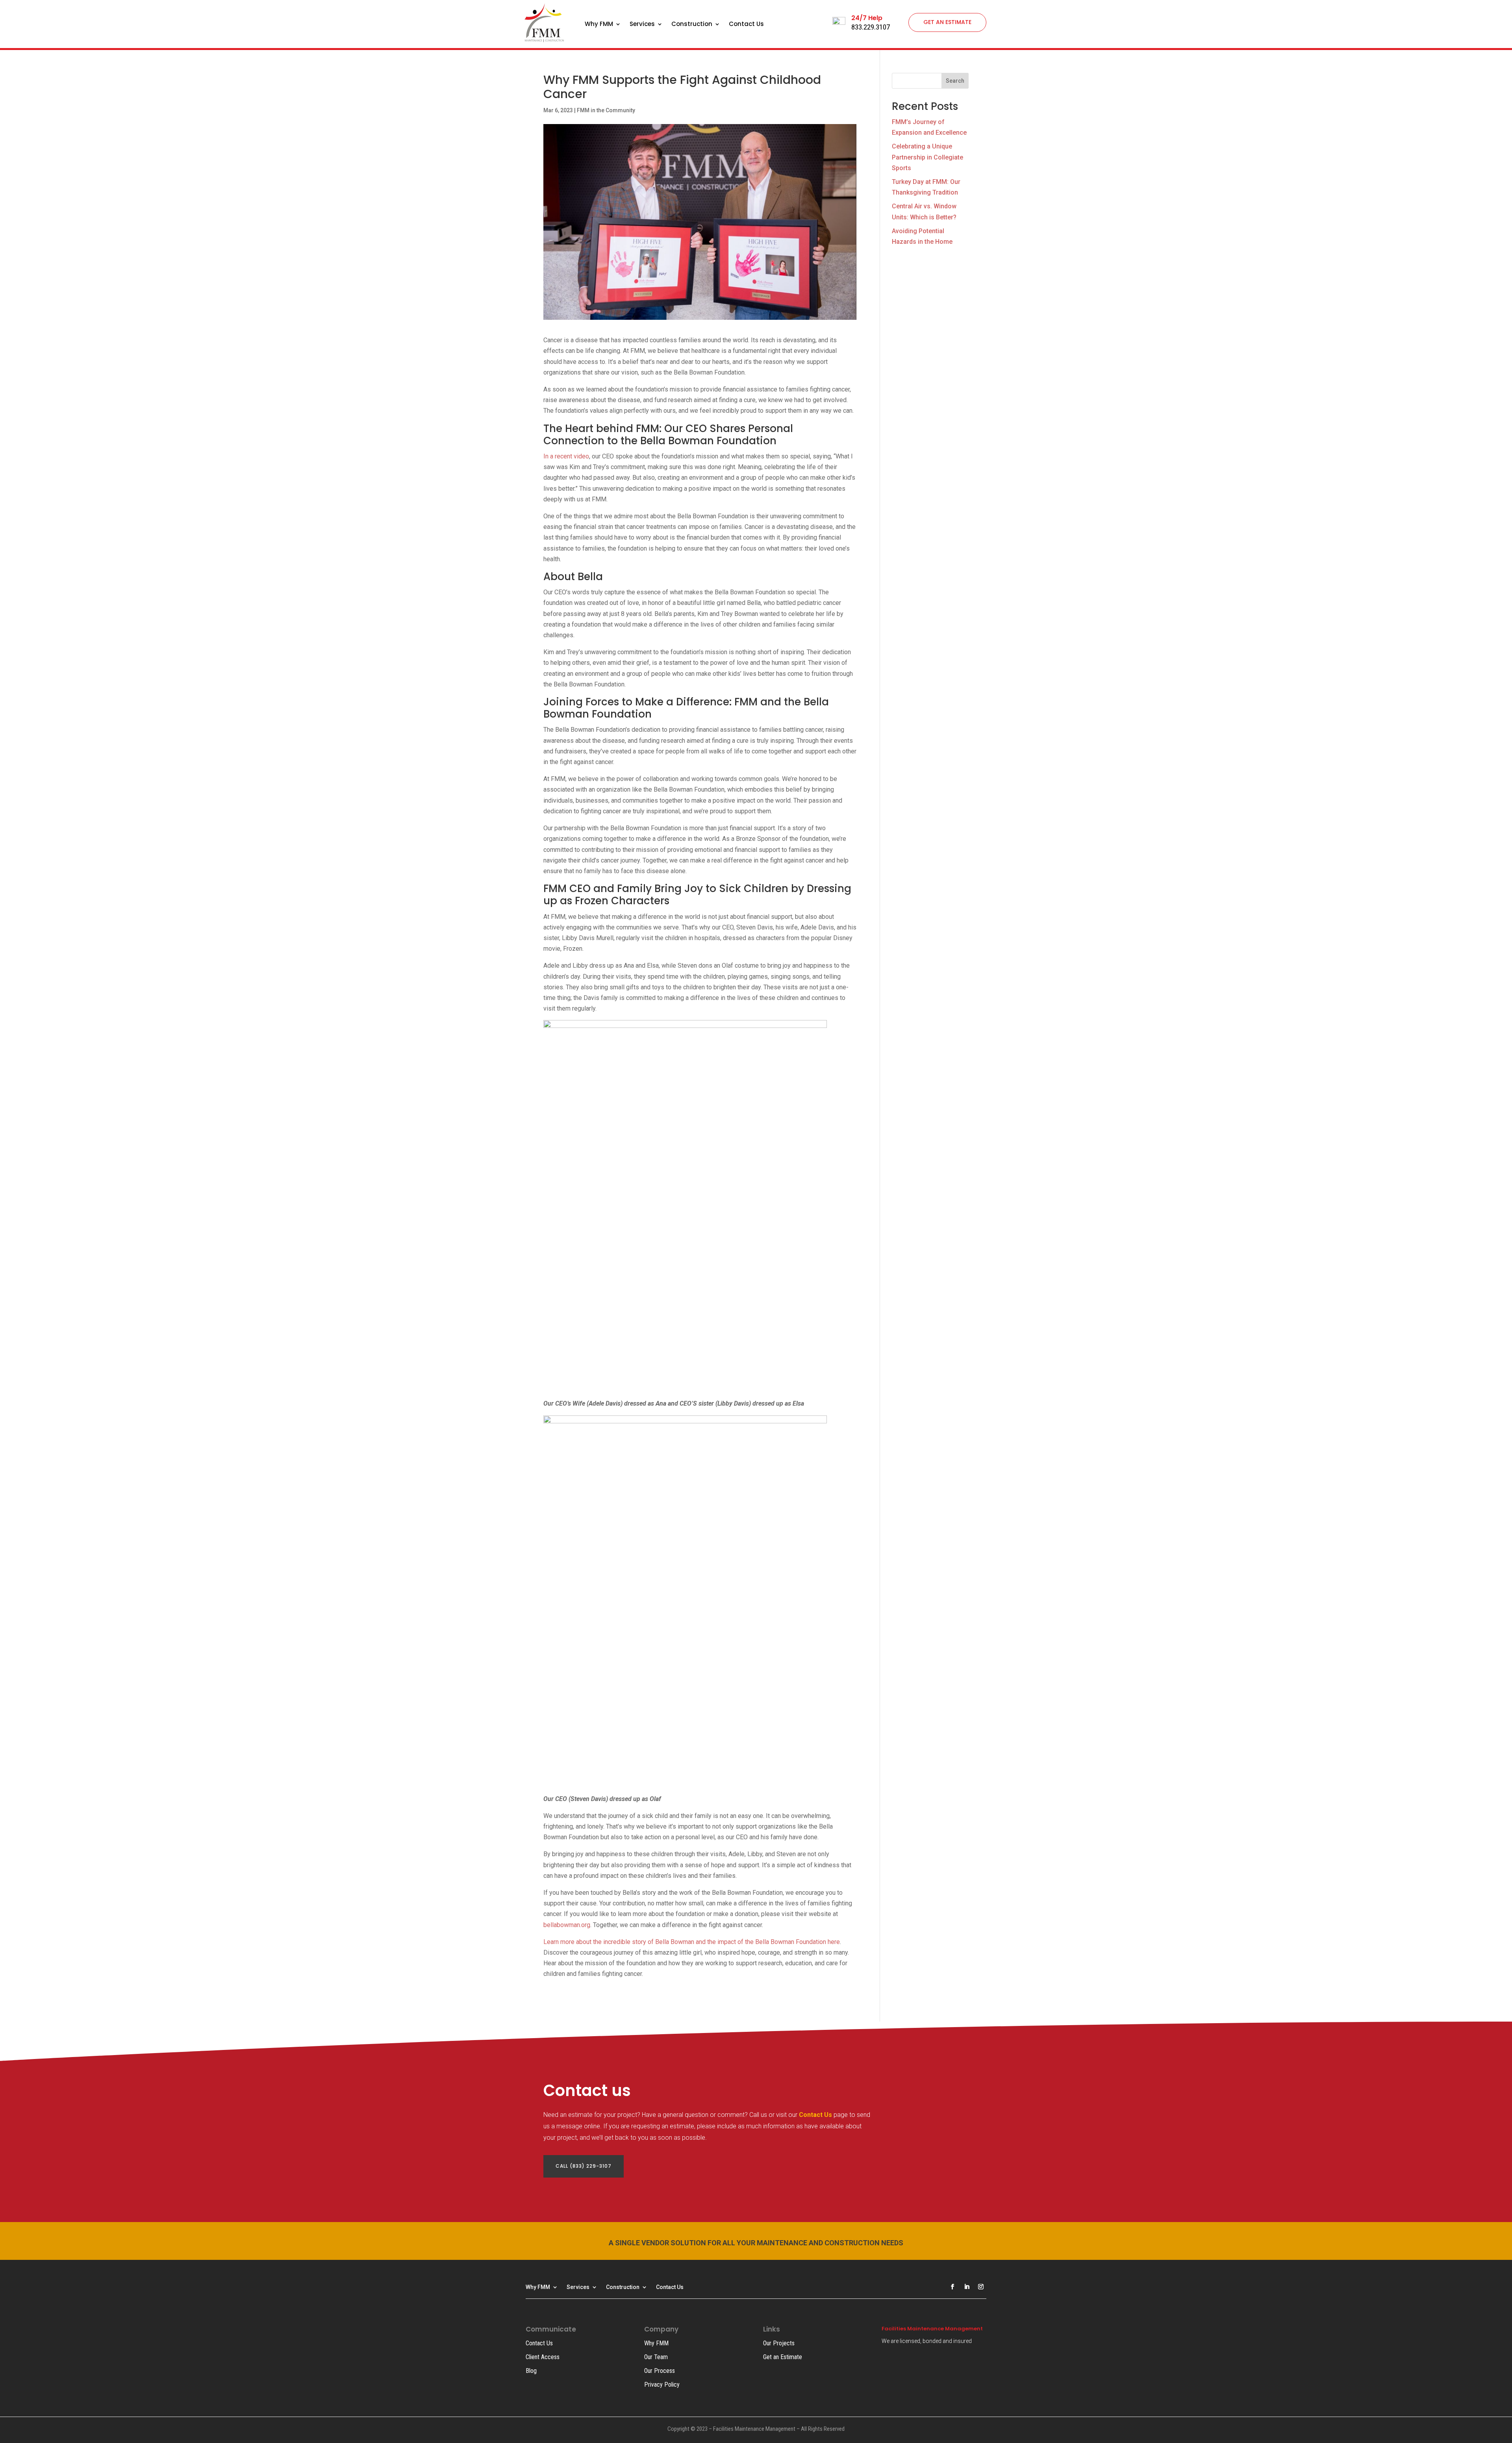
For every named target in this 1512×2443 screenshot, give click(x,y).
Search (955, 81)
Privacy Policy (662, 2385)
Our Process (660, 2371)
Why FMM (599, 25)
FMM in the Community (606, 110)
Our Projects (779, 2343)
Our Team (656, 2357)
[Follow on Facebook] (952, 2287)
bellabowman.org (567, 1925)
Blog (531, 2371)
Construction (692, 25)
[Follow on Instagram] (981, 2287)
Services (642, 25)
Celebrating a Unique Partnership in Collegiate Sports (927, 157)
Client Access (543, 2357)
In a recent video (566, 456)
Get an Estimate (783, 2357)
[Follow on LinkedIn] (967, 2287)
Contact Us (746, 25)
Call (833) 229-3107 (584, 2166)
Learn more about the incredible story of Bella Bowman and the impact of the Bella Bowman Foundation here (692, 1942)
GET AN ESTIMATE (947, 22)
